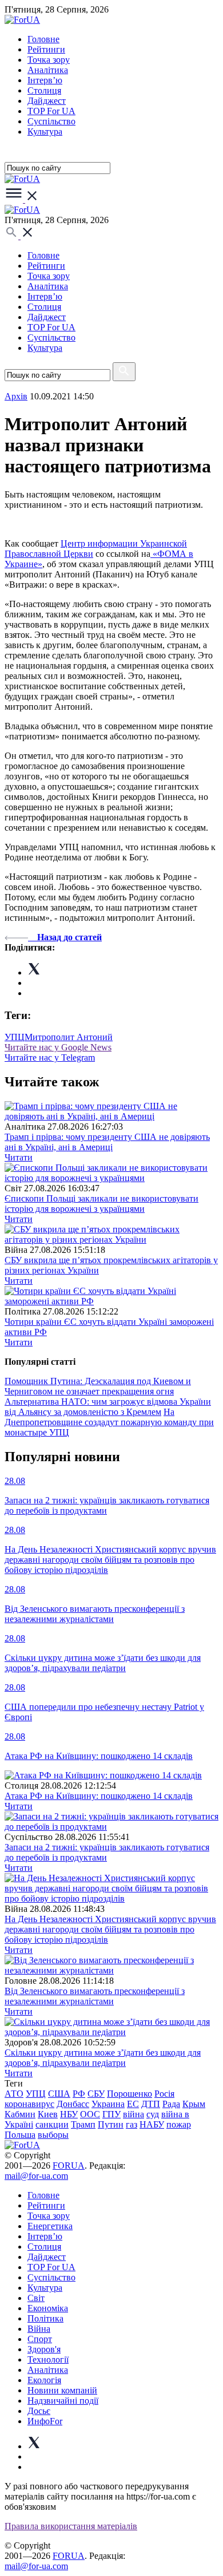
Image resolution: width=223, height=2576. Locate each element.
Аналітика (48, 70)
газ (132, 2124)
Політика (45, 2318)
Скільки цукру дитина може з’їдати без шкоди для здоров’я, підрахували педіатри (103, 2058)
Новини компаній (62, 2390)
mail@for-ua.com (36, 2176)
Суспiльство (51, 121)
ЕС (133, 2104)
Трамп (83, 2124)
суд (153, 2114)
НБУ (69, 2114)
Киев (48, 2114)
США (59, 2094)
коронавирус (29, 2104)
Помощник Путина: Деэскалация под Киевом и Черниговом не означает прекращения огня (98, 1386)
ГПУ (111, 2114)
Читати (19, 1157)
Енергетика (50, 2226)
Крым (194, 2104)
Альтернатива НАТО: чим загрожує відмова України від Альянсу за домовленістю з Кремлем (108, 1407)
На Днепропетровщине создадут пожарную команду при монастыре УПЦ (109, 1422)
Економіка (48, 2308)
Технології (48, 2359)
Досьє (39, 2411)
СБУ (96, 2094)
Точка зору (49, 60)
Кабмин (20, 2114)
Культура (45, 132)
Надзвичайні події (63, 2401)
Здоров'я (44, 2349)
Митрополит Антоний (69, 1037)
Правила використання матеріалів (71, 2526)
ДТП (151, 2104)
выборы (53, 2135)
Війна (39, 2329)
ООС (90, 2114)
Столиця (44, 90)
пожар (179, 2124)
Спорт (40, 2339)
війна (134, 2114)
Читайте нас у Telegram (50, 1058)
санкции (52, 2124)
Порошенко (130, 2094)
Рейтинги (46, 49)
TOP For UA (51, 111)
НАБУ (152, 2124)
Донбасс (73, 2104)
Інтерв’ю (45, 80)
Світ (36, 2298)
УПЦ (15, 1037)
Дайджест (47, 101)
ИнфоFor (45, 2421)
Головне (43, 39)
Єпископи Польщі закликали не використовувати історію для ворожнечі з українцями (101, 1204)
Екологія (44, 2380)
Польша (20, 2135)
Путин (111, 2124)
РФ (79, 2094)
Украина (108, 2104)
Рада (171, 2104)
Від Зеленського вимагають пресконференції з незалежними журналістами (95, 1996)
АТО (14, 2094)
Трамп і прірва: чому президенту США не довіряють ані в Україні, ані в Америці (107, 1142)
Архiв (16, 396)
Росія (164, 2094)
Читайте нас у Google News (58, 1047)
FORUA (69, 2165)
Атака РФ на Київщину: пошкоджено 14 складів (99, 1796)
